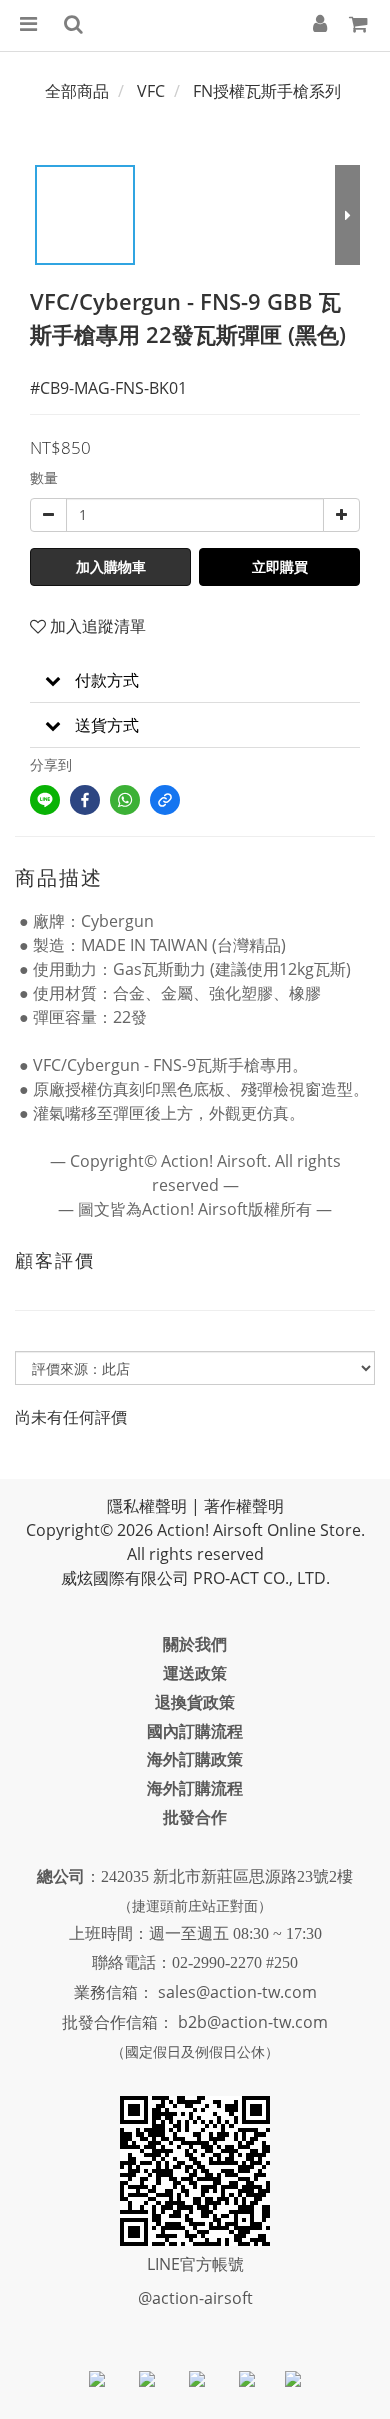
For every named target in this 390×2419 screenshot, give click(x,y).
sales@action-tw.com (237, 1992)
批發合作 (195, 1817)
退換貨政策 (195, 1702)
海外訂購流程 (195, 1788)
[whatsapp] (125, 800)
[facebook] (85, 800)
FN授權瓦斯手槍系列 (267, 91)
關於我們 (195, 1644)
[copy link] (165, 800)
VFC (151, 91)
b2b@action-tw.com (253, 2022)
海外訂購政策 (195, 1759)
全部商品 (77, 91)
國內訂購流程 (195, 1731)
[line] (45, 800)
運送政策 (195, 1673)
